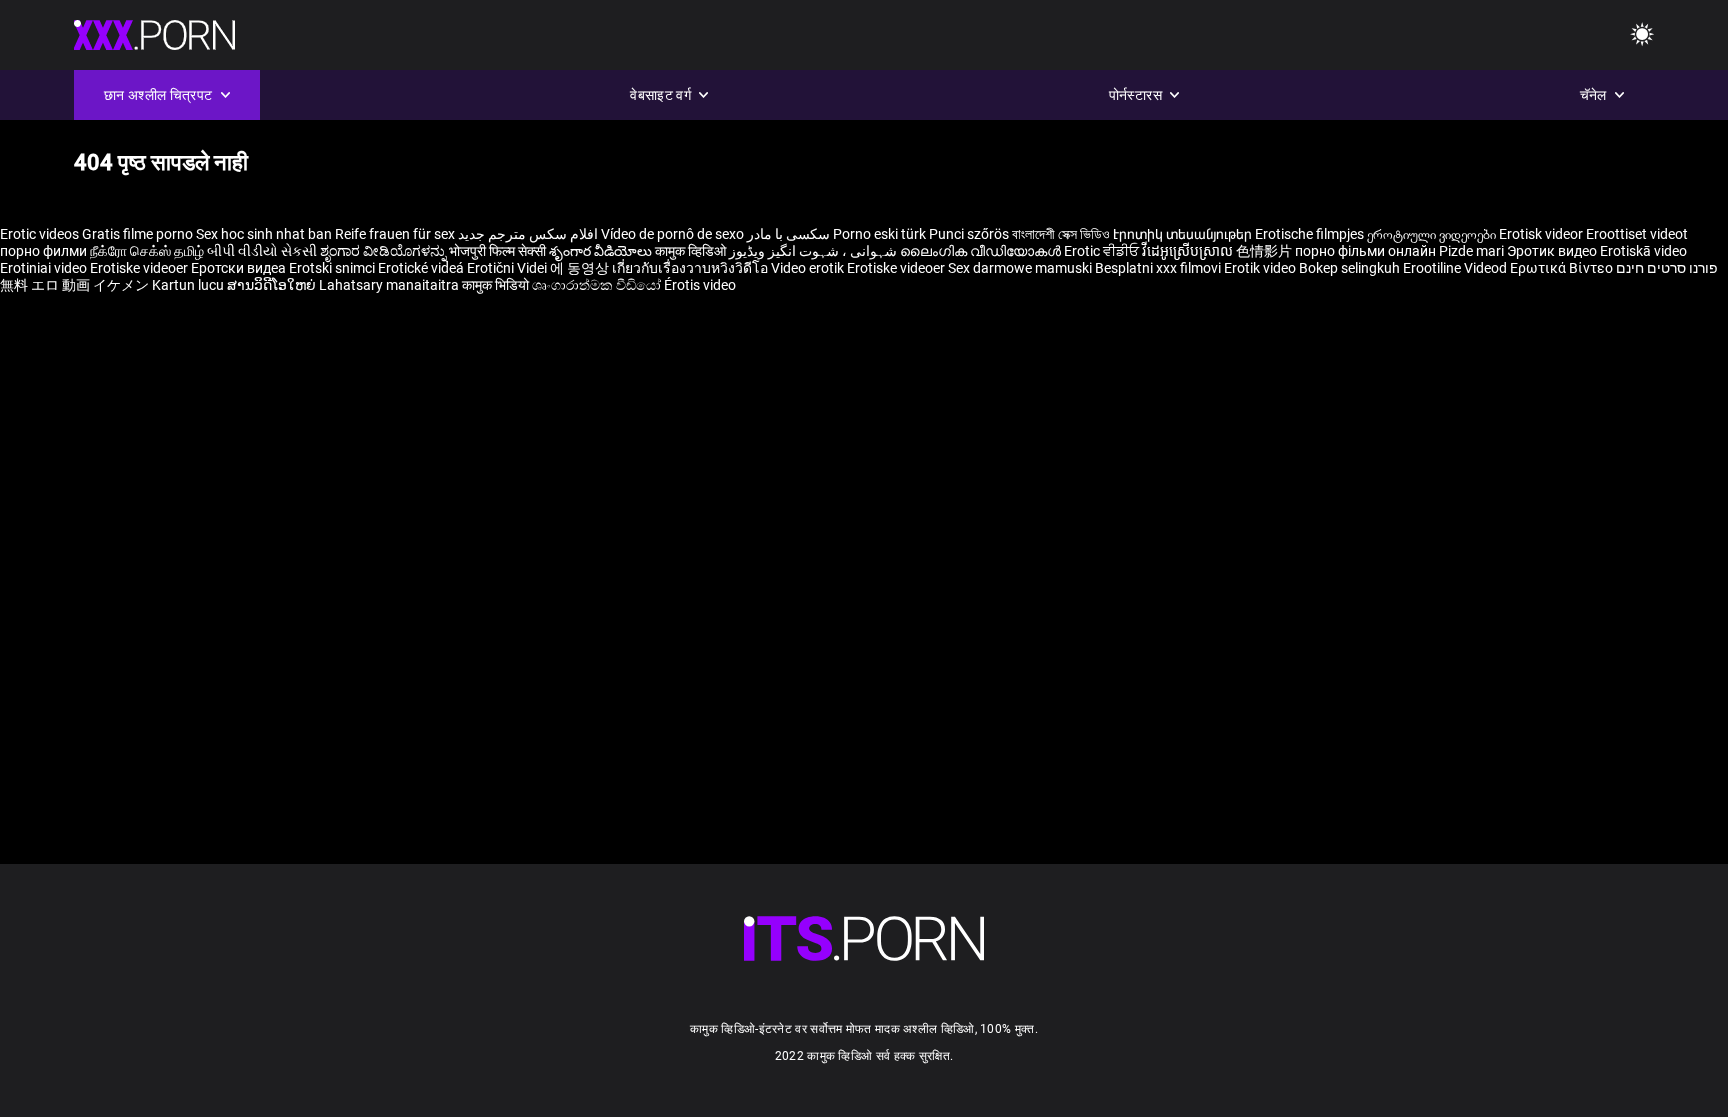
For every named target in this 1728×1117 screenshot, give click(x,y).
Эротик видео (1553, 251)
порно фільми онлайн (1365, 251)
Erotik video (1261, 268)
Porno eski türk (879, 234)
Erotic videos (41, 234)
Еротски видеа (240, 268)
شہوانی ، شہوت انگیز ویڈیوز (814, 251)
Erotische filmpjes (1309, 234)
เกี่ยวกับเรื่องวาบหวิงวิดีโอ (691, 268)
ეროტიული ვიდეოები (1433, 234)
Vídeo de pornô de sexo (672, 234)
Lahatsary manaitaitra (390, 285)
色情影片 (1265, 251)
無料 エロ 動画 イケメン (74, 285)
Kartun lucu (189, 285)
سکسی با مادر (788, 234)
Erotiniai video (45, 268)
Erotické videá (422, 268)
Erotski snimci (333, 268)
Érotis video (700, 285)
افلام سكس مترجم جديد (528, 234)
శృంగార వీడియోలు (602, 251)
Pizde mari (1471, 251)
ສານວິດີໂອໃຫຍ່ (273, 285)
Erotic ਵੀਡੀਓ (1103, 251)
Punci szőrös (969, 234)
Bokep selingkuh (1349, 268)
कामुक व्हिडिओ (692, 251)
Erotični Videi (508, 268)
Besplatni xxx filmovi (1158, 268)
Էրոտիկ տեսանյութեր (1184, 234)
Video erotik (809, 268)
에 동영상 (581, 268)
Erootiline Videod (1456, 268)
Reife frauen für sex (395, 234)
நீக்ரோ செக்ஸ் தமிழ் (147, 251)
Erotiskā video (1643, 251)
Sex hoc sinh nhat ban (264, 234)
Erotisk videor (1542, 234)
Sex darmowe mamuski (1020, 268)
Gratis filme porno (137, 234)
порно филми (43, 251)
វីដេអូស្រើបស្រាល (1189, 251)
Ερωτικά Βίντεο (1563, 268)
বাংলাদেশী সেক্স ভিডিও (1061, 234)
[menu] (864, 938)
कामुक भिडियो (497, 285)
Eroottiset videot (1637, 234)
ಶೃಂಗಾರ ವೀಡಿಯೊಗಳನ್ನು (384, 251)
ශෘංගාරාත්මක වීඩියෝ (598, 285)
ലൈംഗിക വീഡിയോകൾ (982, 251)
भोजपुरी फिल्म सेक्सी (497, 251)
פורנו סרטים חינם (1667, 268)
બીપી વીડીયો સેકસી (262, 251)
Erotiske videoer (140, 268)
